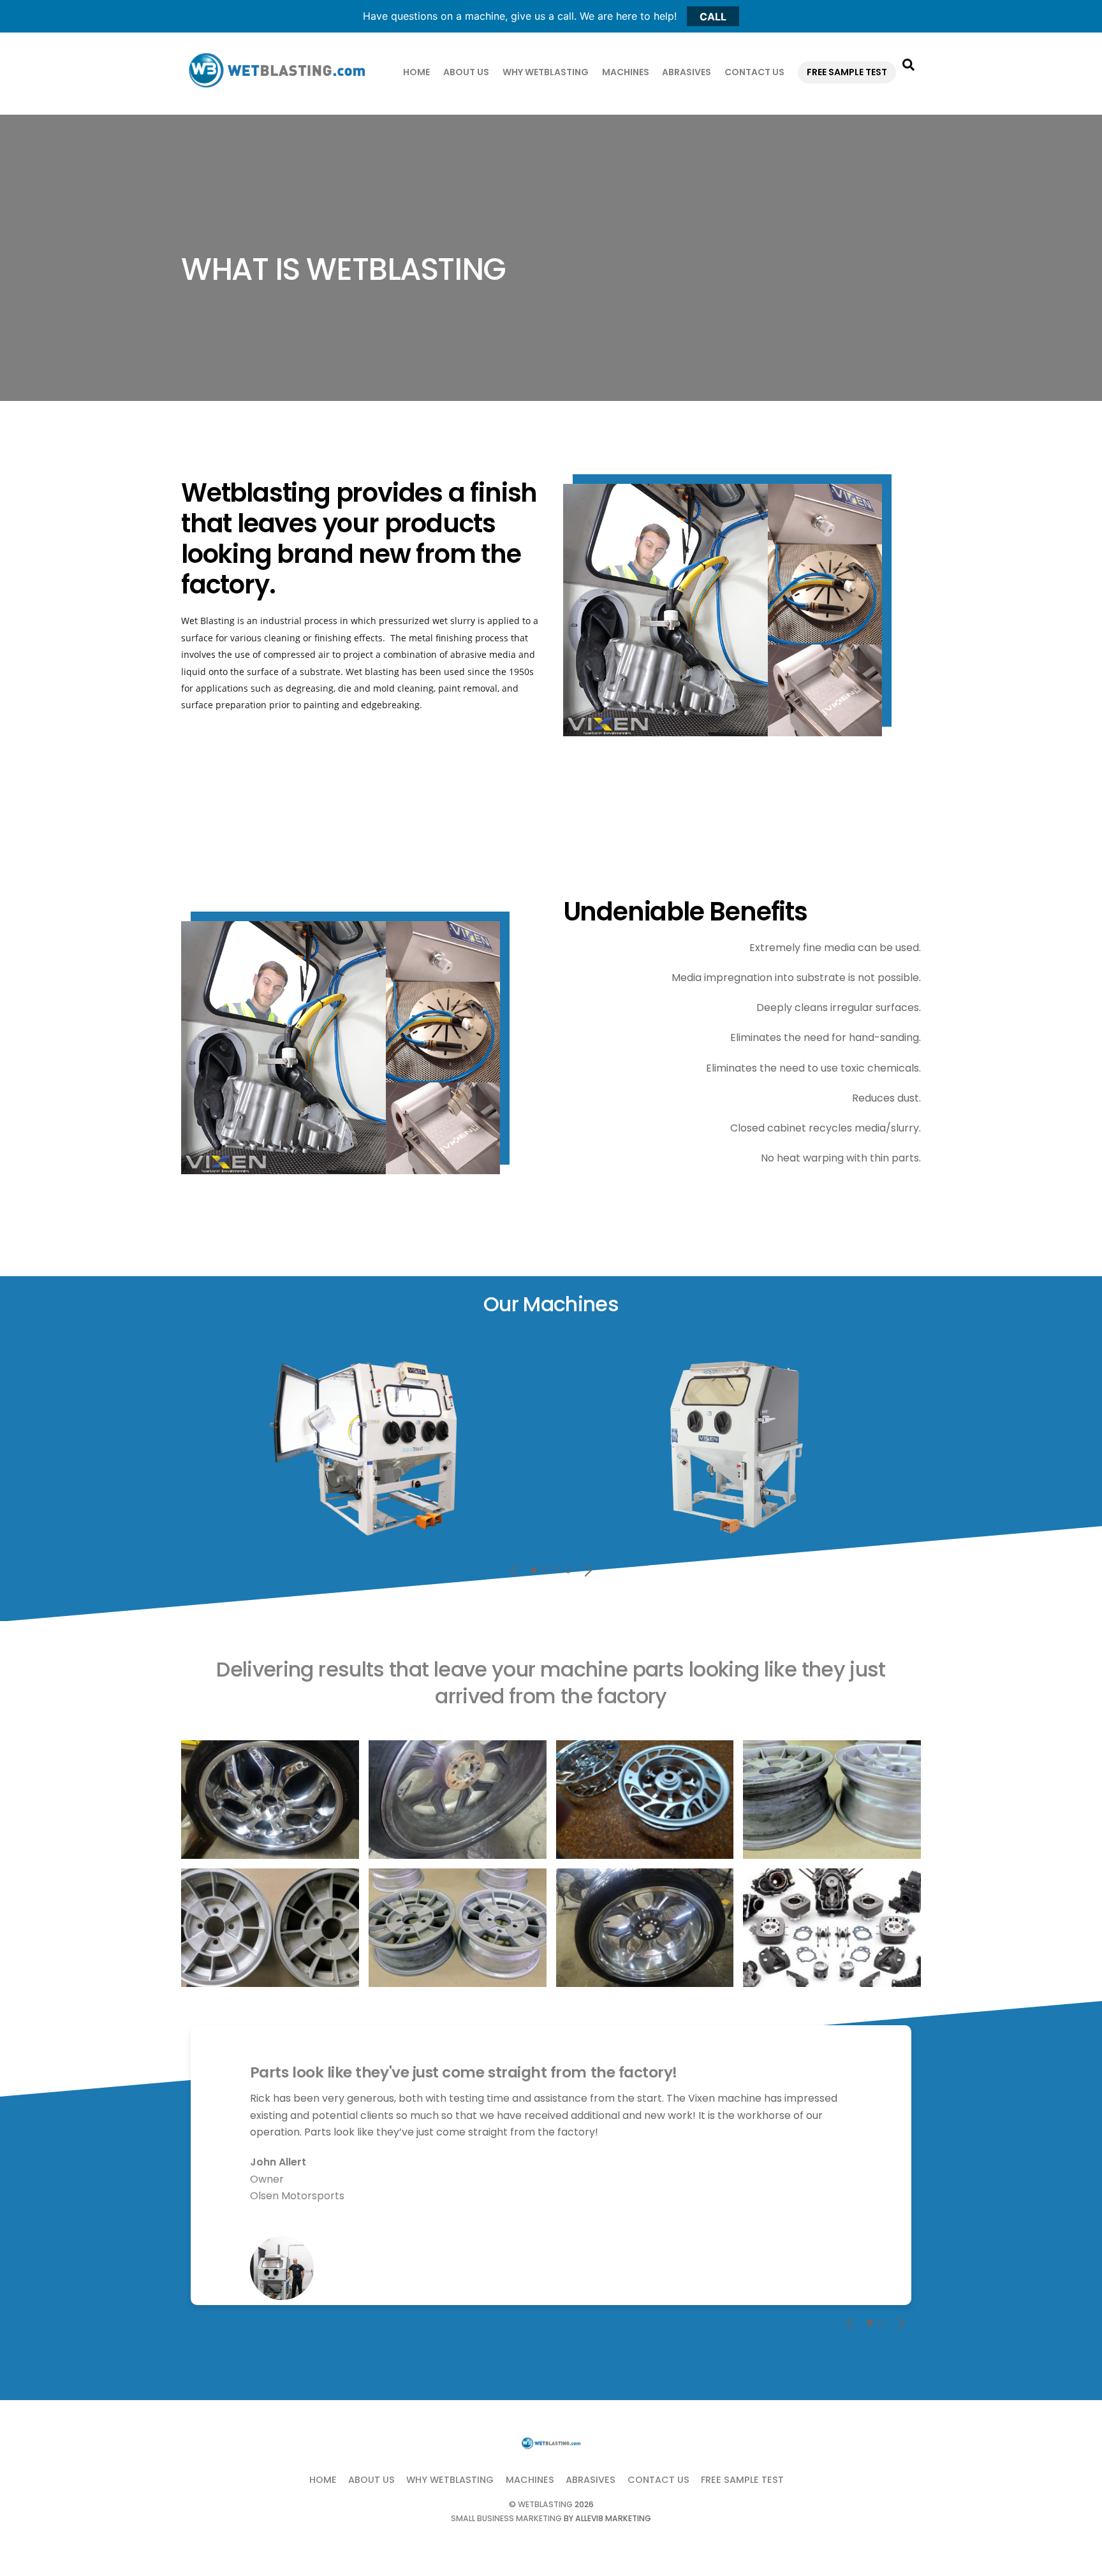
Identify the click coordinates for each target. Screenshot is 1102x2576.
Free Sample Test (847, 72)
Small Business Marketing (506, 2518)
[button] (515, 1570)
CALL (713, 16)
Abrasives (687, 72)
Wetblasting (545, 2504)
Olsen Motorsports (297, 2196)
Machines (626, 72)
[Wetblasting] (277, 90)
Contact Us (754, 72)
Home (416, 72)
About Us (466, 72)
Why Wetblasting (546, 72)
